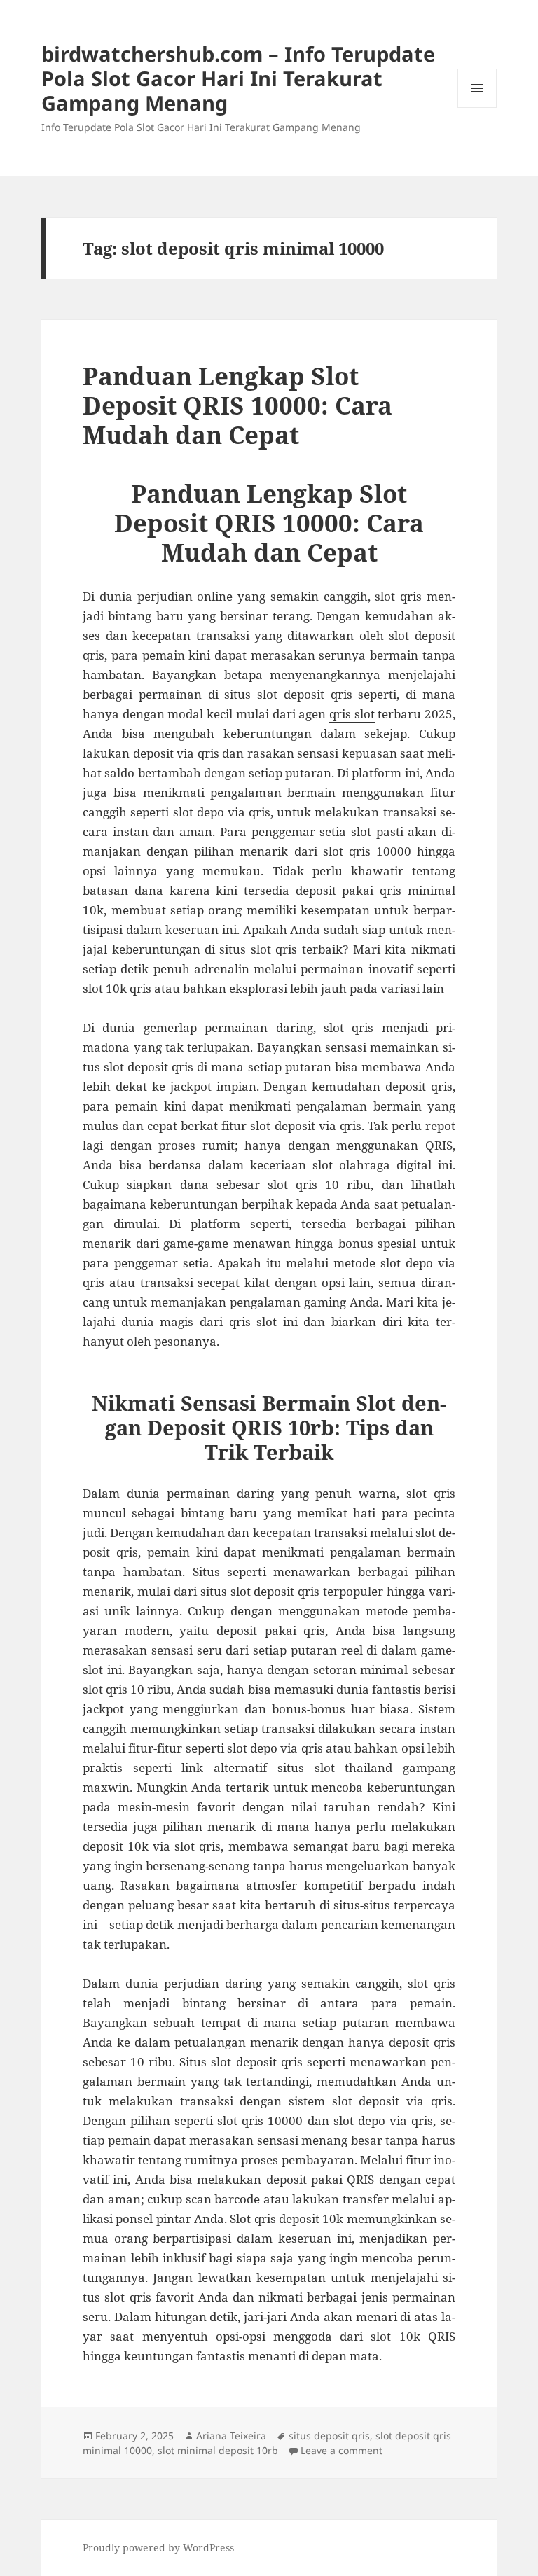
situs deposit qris (329, 2436)
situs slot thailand (335, 1768)
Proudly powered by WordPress (158, 2548)
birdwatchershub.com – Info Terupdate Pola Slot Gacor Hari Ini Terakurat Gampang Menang (238, 78)
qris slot (352, 714)
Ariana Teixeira (231, 2436)
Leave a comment (342, 2450)
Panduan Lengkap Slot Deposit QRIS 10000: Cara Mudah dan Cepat (237, 405)
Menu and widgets (477, 107)
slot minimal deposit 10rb (218, 2450)
